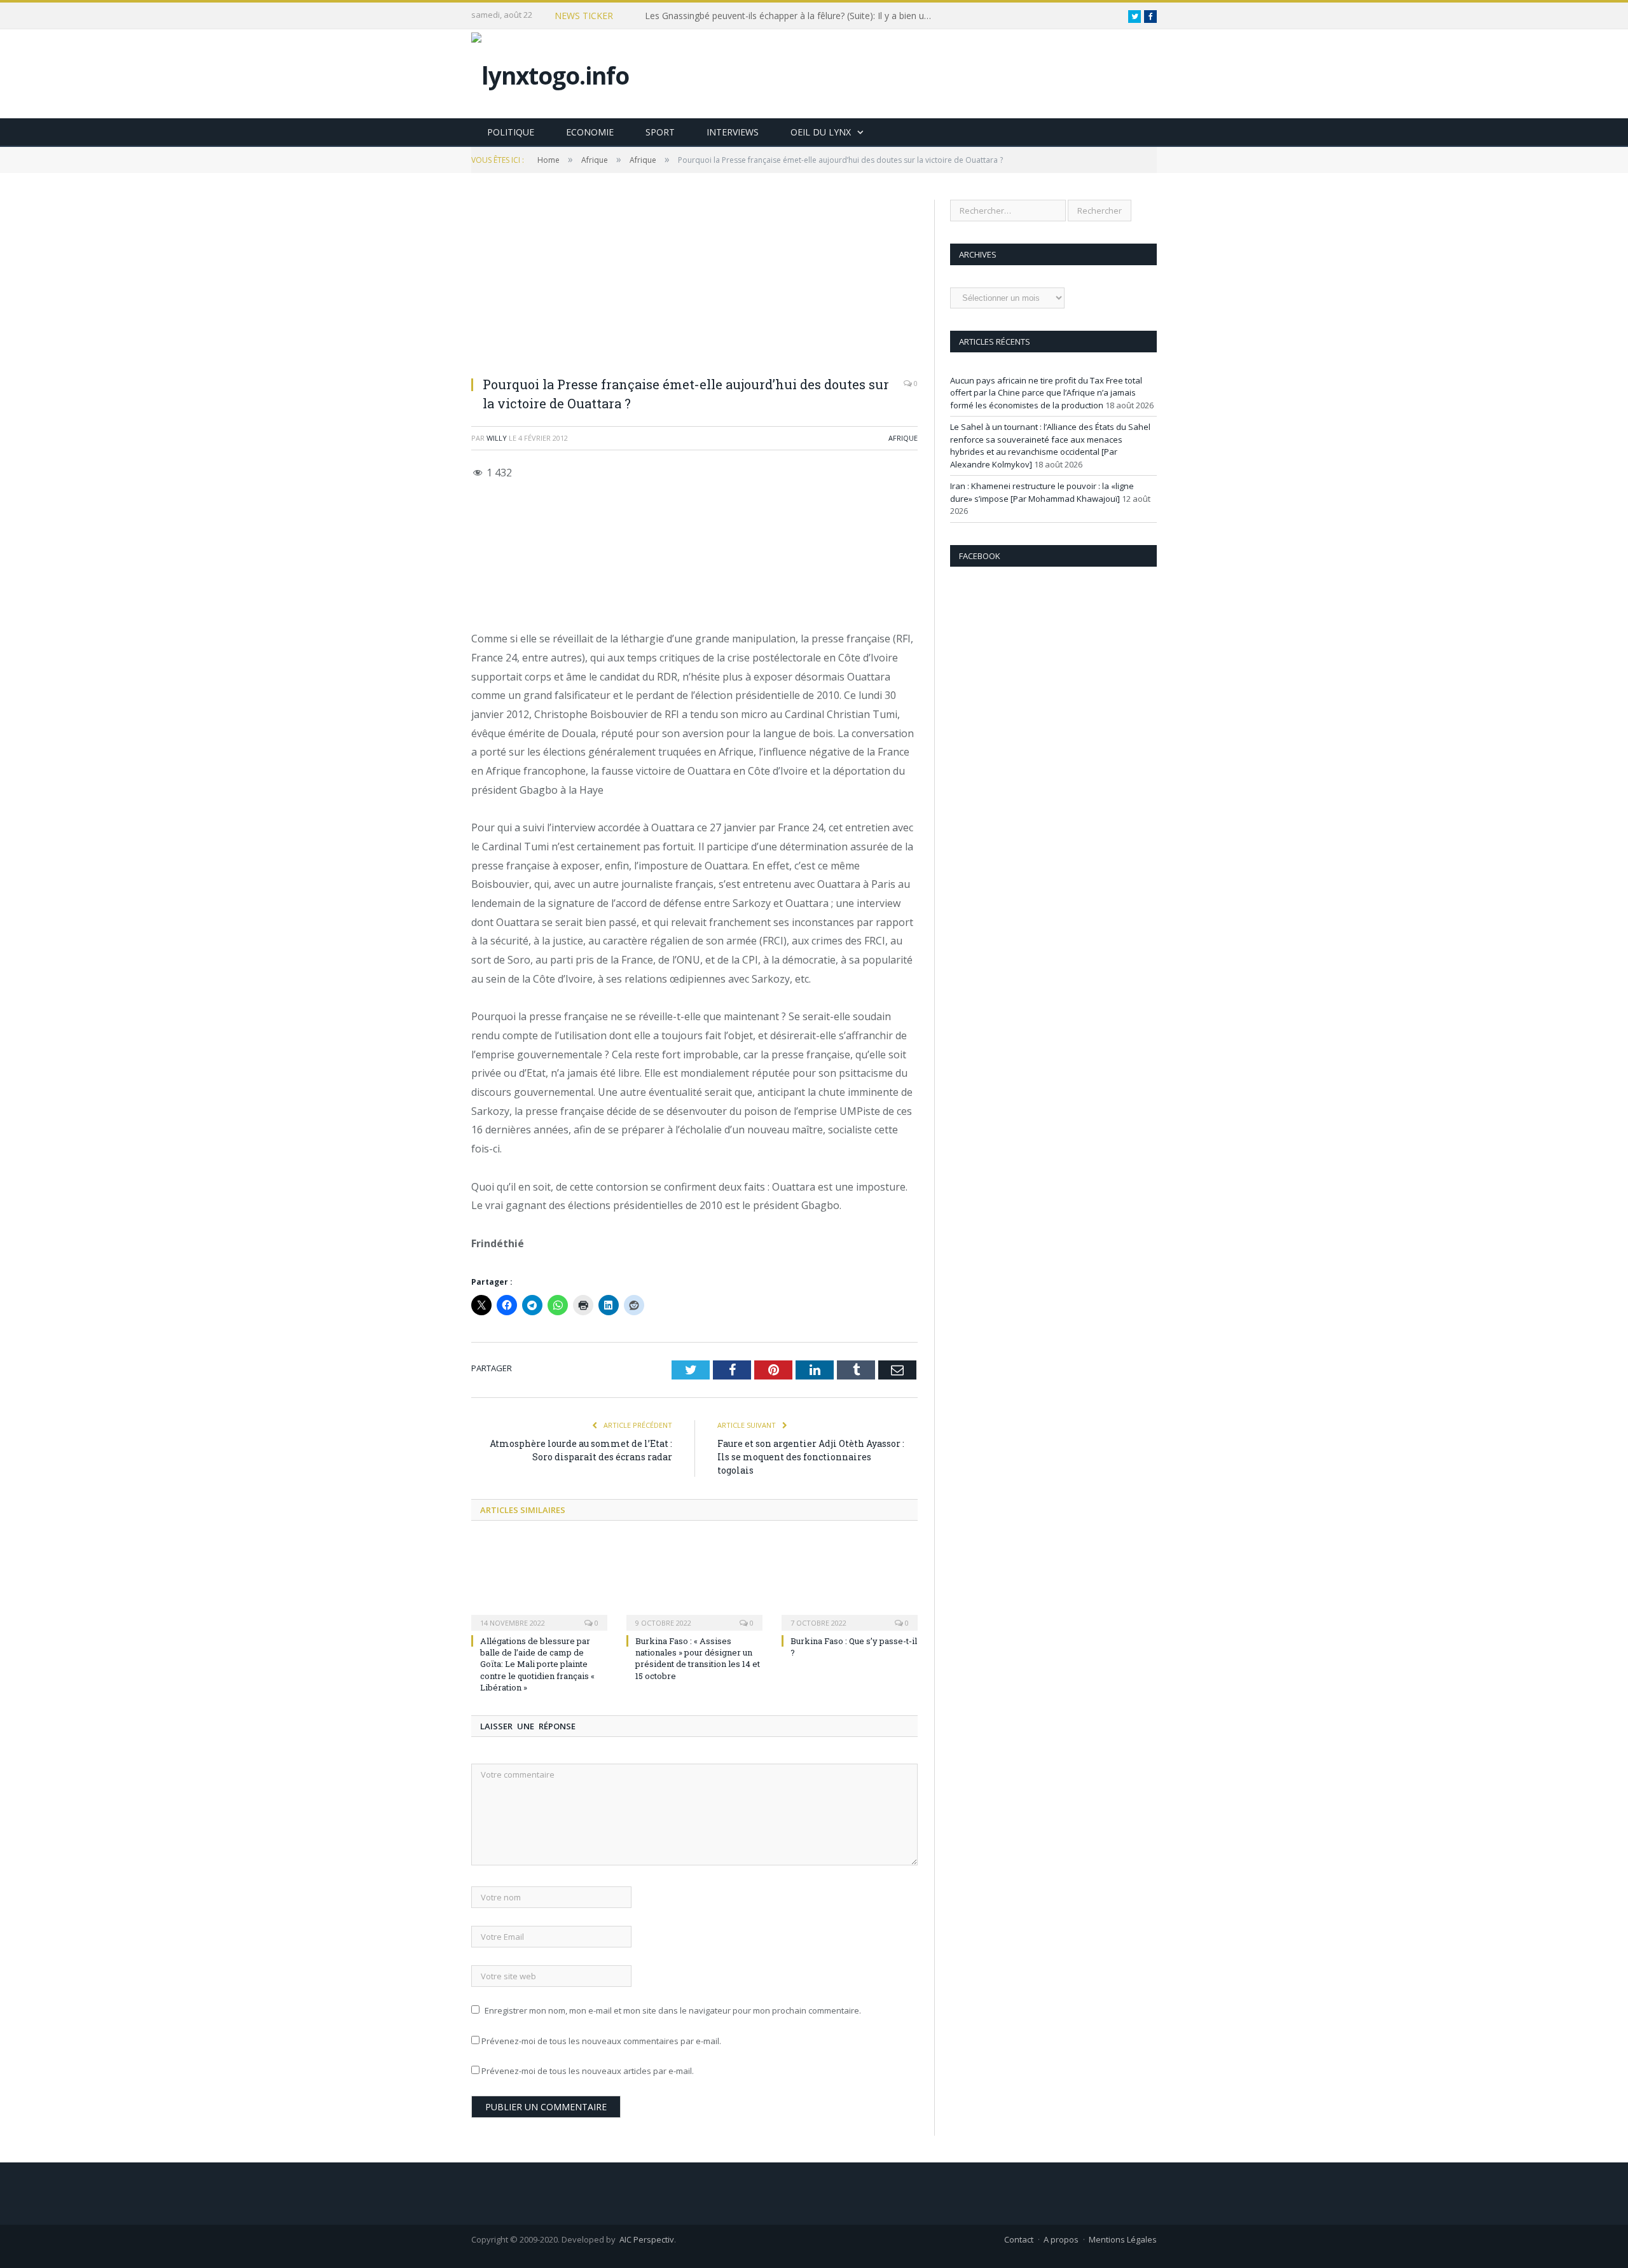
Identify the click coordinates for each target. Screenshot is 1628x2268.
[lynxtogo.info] (550, 72)
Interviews (733, 132)
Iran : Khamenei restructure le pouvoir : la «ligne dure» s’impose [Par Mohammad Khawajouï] (1042, 492)
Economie (590, 132)
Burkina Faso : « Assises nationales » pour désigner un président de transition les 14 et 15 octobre (698, 1658)
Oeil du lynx (821, 132)
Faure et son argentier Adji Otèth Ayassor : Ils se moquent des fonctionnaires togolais (811, 1457)
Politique (511, 132)
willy (497, 438)
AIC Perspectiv (647, 2239)
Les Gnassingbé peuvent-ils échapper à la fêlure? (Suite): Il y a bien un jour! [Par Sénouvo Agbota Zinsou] (791, 16)
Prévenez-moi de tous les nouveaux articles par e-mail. (588, 2071)
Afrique (903, 438)
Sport (660, 132)
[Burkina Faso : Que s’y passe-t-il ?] (850, 1583)
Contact (1019, 2239)
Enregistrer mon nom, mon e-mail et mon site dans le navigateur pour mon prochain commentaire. (673, 2010)
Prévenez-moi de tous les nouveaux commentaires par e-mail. (601, 2041)
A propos (1061, 2239)
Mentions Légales (1123, 2239)
